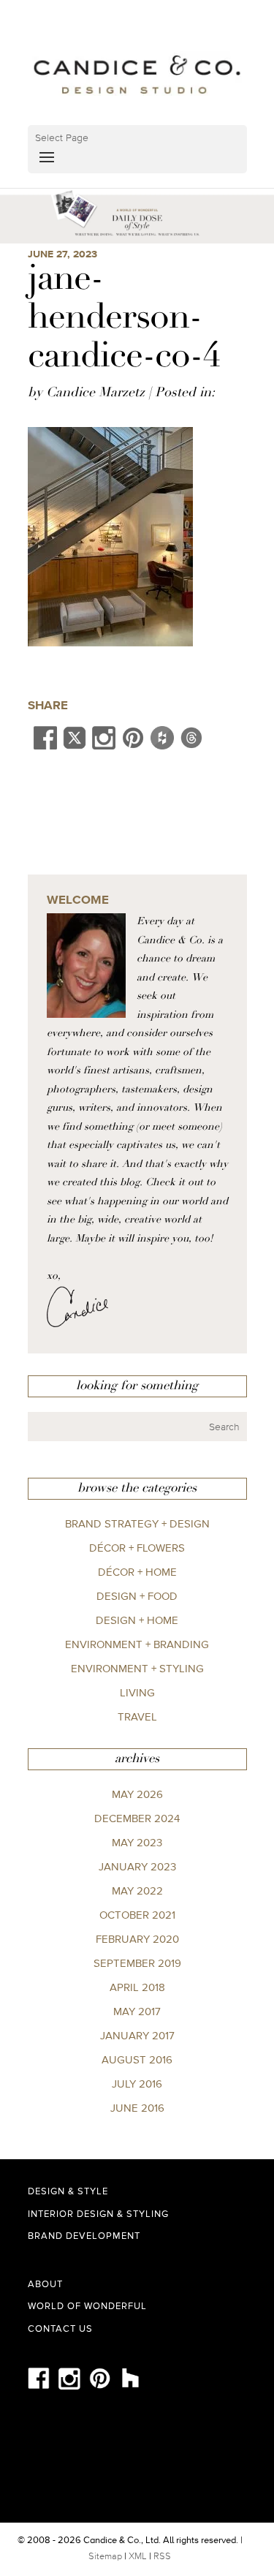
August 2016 (137, 2059)
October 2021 (137, 1915)
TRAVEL (137, 1716)
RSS (162, 2556)
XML (138, 2556)
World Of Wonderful (87, 2306)
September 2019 (137, 1963)
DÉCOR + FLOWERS (137, 1548)
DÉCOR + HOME (137, 1572)
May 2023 (137, 1842)
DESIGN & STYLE (68, 2191)
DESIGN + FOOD (137, 1596)
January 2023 (137, 1866)
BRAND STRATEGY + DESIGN (137, 1523)
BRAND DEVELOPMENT (84, 2236)
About (45, 2284)
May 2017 (137, 2011)
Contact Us (60, 2328)
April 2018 (137, 1987)
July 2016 (137, 2084)
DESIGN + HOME (137, 1620)
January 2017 (137, 2035)
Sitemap (105, 2556)
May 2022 (137, 1891)
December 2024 (137, 1818)
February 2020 (137, 1939)
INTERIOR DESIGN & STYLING (98, 2214)
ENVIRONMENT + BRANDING (137, 1644)
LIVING (137, 1692)
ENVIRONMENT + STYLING (137, 1668)
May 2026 (137, 1794)
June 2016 (137, 2108)
